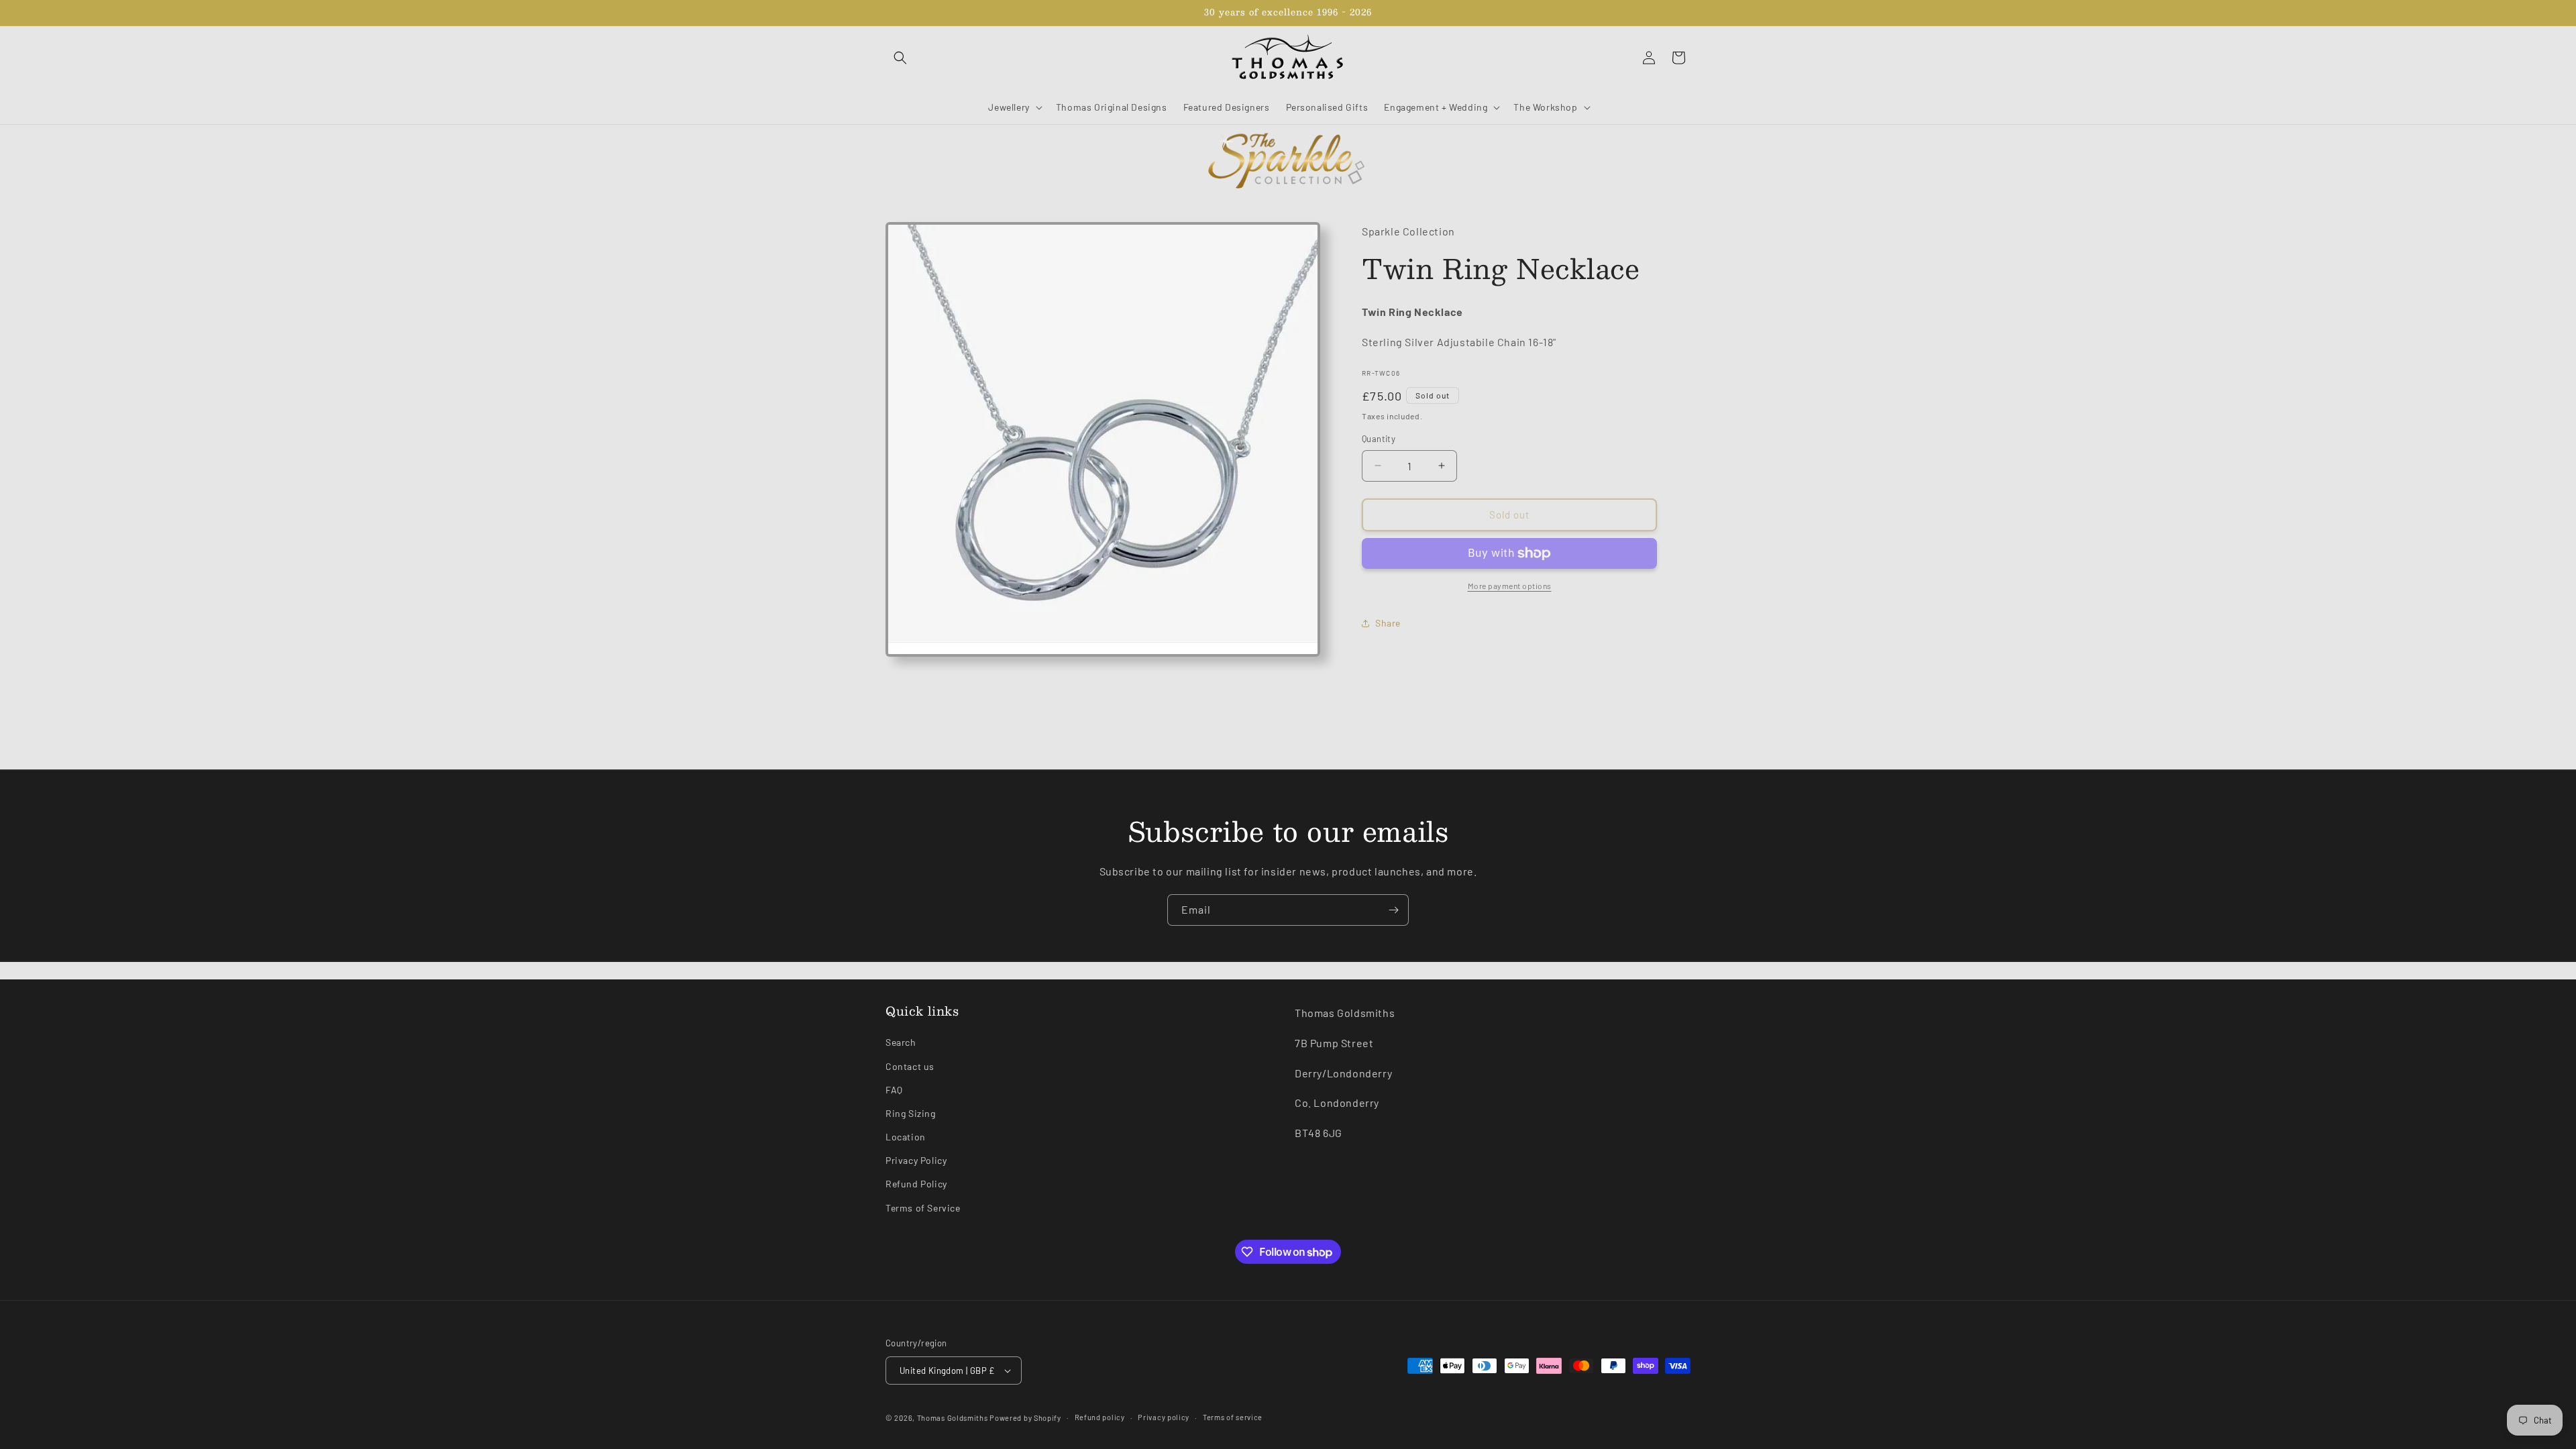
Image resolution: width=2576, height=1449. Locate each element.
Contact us (910, 1066)
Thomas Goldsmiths (954, 1418)
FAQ (894, 1090)
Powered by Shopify (1025, 1418)
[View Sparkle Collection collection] (1288, 162)
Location (906, 1137)
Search (901, 1042)
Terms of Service (923, 1208)
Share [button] (1388, 623)
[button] (900, 58)
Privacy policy (1164, 1417)
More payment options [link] (1510, 586)
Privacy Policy (916, 1160)
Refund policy (1100, 1417)
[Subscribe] (1393, 910)
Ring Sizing (911, 1113)
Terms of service (1233, 1417)
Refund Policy (916, 1184)
